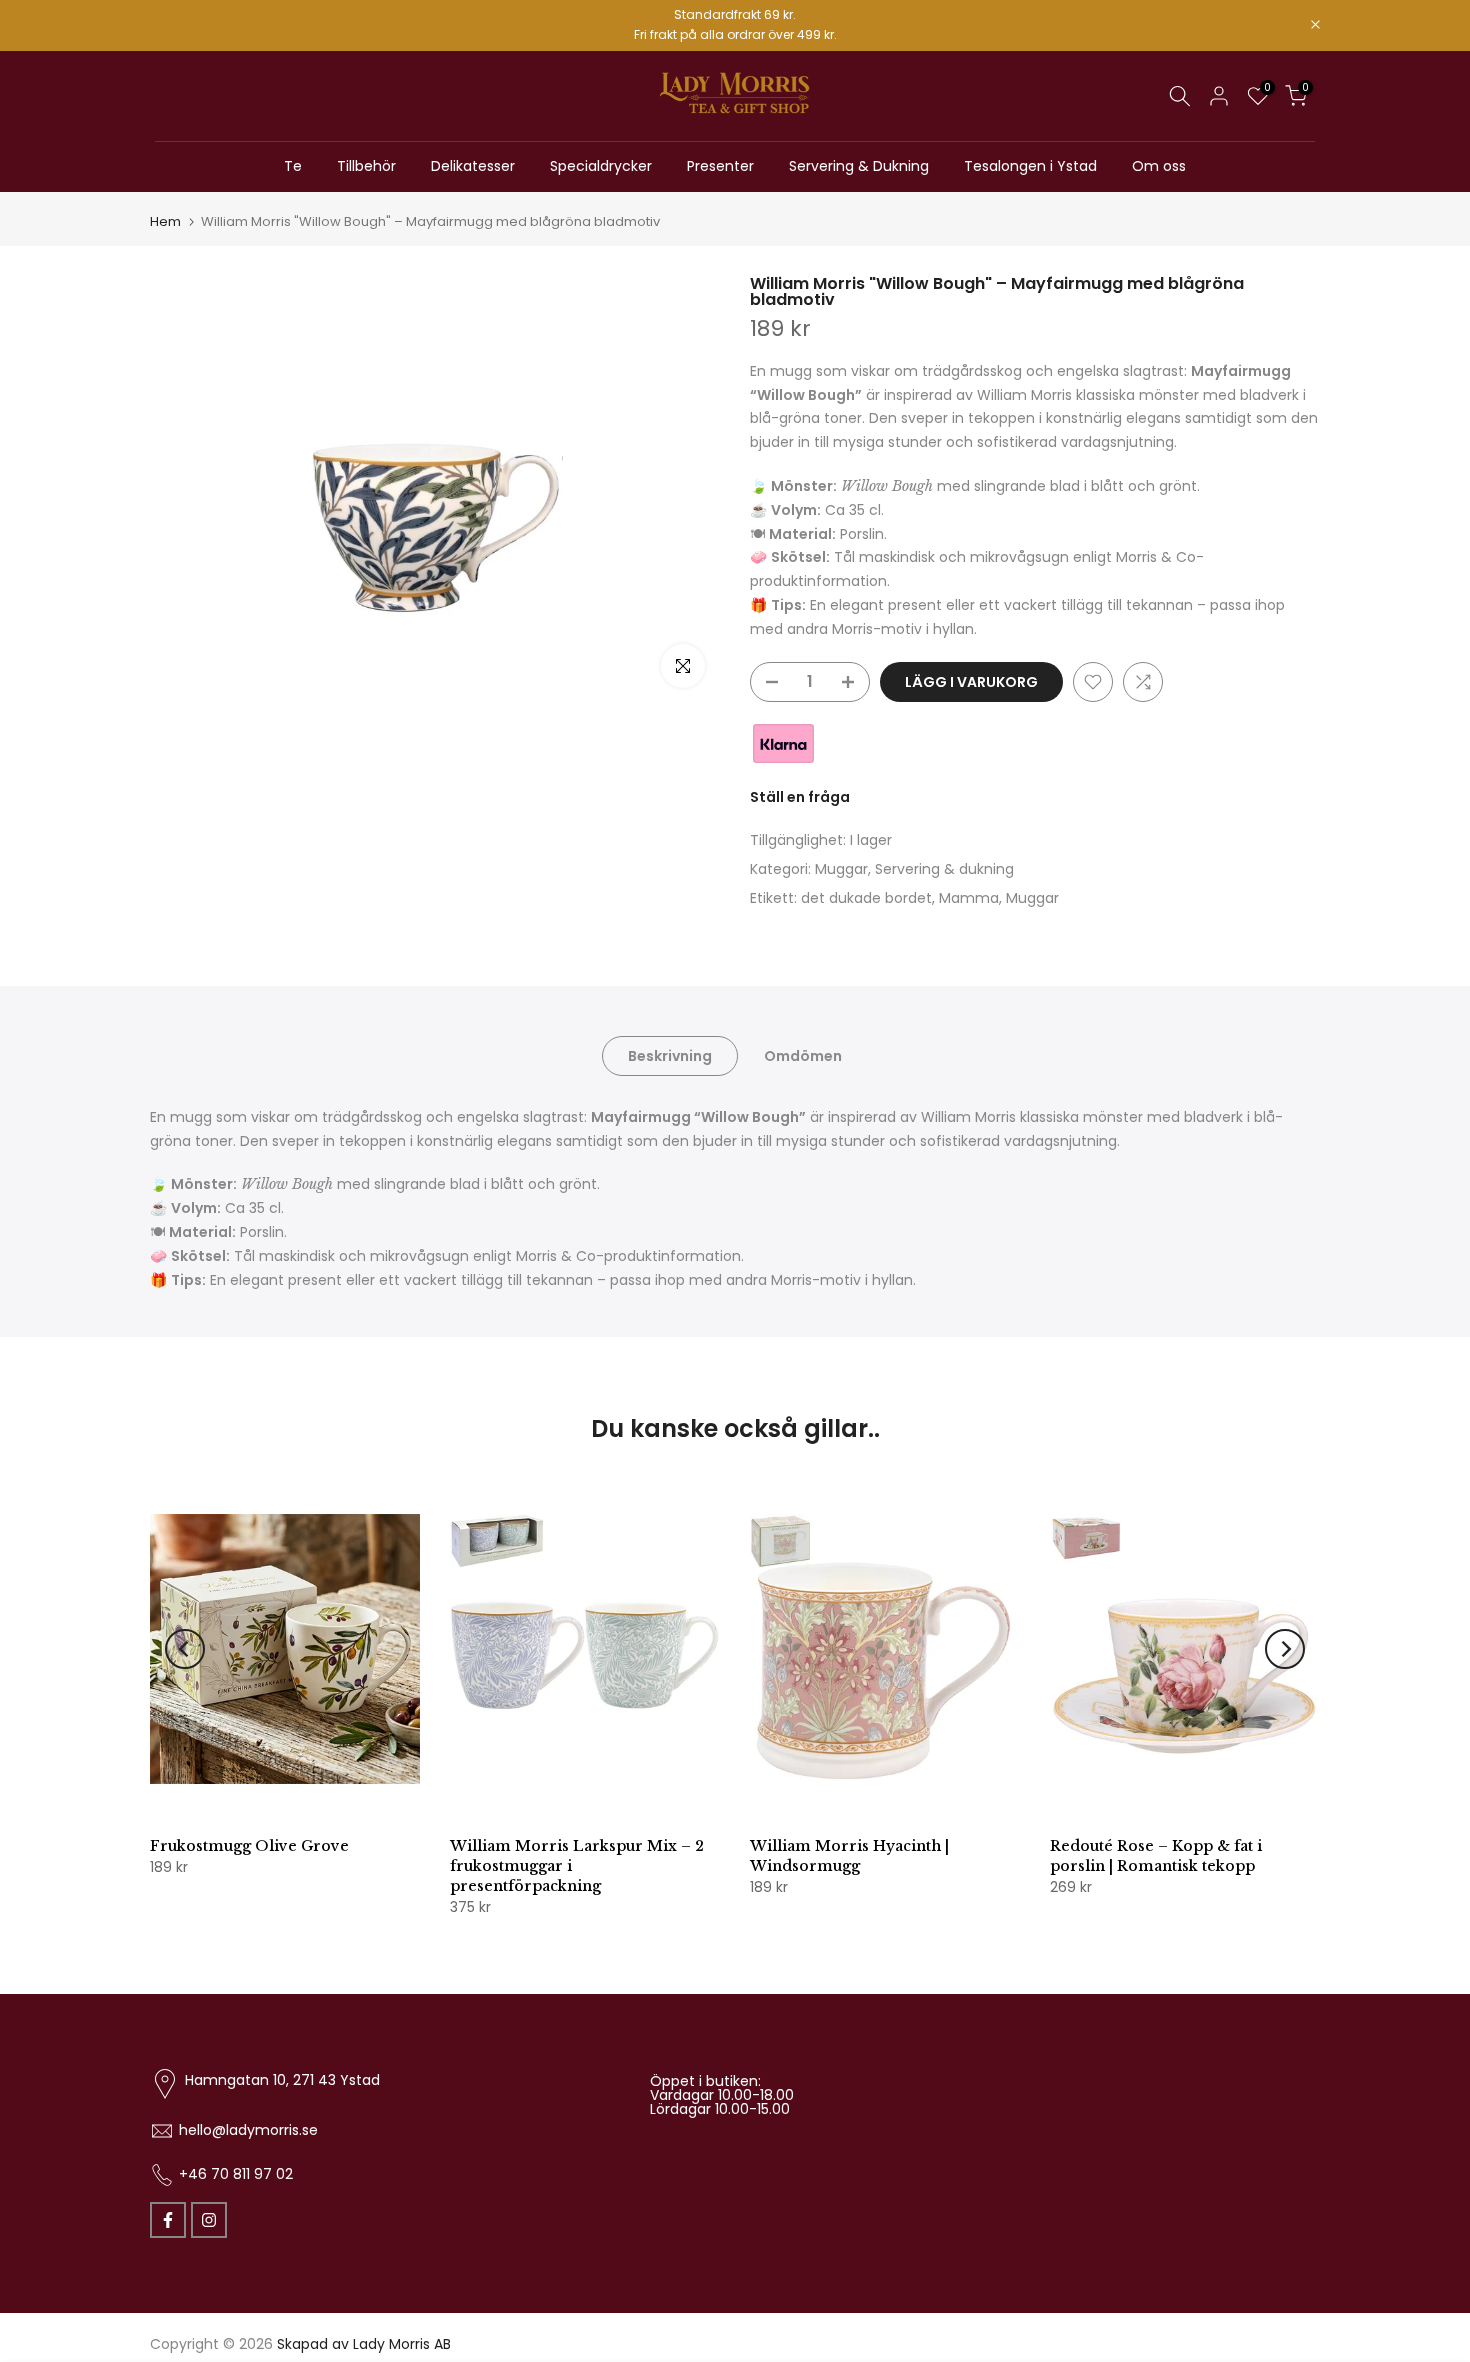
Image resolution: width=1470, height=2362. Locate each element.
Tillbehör (366, 166)
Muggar (841, 869)
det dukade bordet (866, 898)
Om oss (1159, 166)
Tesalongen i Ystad (1030, 166)
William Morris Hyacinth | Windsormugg (849, 1856)
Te (293, 166)
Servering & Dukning (859, 166)
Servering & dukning (944, 869)
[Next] (1285, 1649)
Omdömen (803, 1055)
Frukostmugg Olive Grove (249, 1846)
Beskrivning (670, 1055)
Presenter (720, 166)
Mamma (969, 898)
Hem (165, 221)
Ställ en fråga (800, 797)
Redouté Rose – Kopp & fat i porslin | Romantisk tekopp (1156, 1856)
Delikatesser (473, 166)
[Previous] (185, 1649)
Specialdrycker (601, 166)
